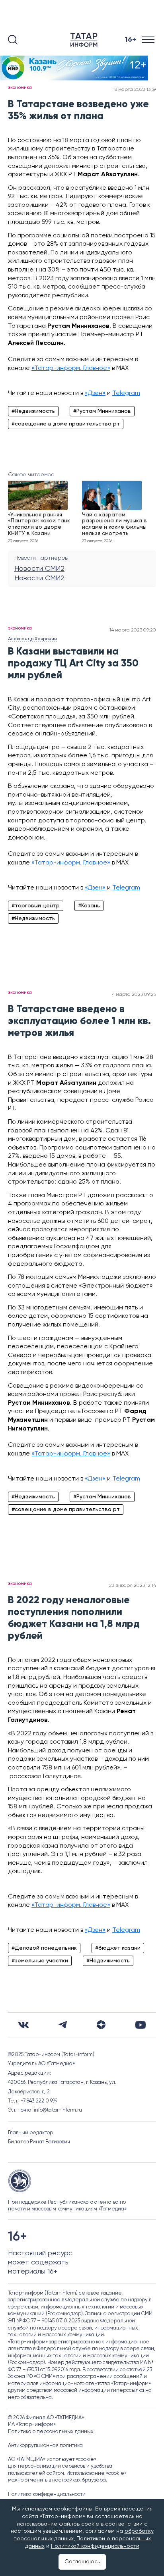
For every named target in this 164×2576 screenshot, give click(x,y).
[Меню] (149, 40)
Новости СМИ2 (39, 569)
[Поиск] (13, 40)
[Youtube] (141, 2025)
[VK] (23, 2025)
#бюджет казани (118, 1948)
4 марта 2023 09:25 (134, 995)
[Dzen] (101, 2025)
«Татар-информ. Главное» (71, 368)
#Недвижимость (33, 411)
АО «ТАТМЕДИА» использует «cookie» (52, 2460)
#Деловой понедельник (44, 1948)
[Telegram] (63, 2025)
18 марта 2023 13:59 (135, 90)
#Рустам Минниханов (102, 411)
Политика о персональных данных (51, 2432)
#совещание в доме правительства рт (66, 424)
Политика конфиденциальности (47, 2494)
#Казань (89, 906)
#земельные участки (40, 1961)
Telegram (126, 393)
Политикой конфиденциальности (95, 2546)
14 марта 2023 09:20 (133, 630)
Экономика (20, 88)
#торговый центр (36, 906)
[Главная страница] (86, 40)
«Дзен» (95, 393)
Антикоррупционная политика (45, 2446)
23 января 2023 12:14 (133, 1586)
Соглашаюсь (82, 2562)
